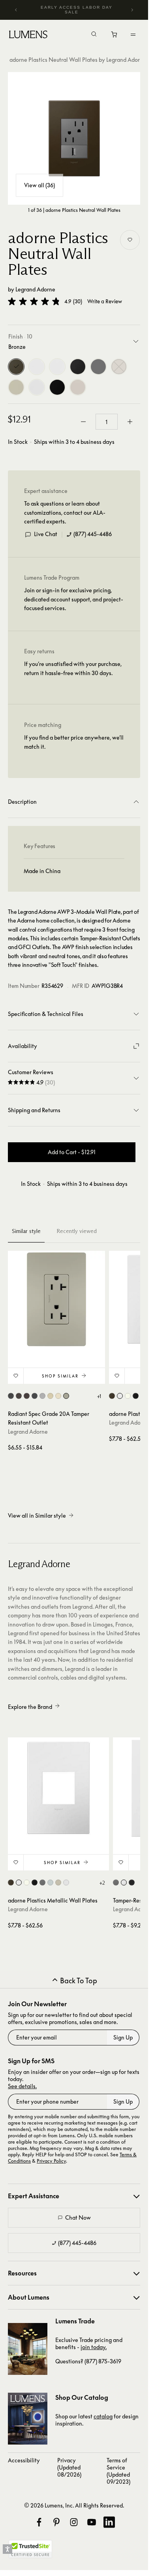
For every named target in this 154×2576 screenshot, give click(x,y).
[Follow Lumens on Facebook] (39, 2522)
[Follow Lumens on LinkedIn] (109, 2522)
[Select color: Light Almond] (58, 1396)
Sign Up (123, 2037)
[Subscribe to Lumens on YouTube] (92, 2522)
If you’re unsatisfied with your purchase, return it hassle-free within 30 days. (73, 668)
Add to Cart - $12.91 (72, 1152)
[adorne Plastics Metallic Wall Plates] (58, 1788)
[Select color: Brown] (19, 1396)
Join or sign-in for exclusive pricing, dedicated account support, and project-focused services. (74, 599)
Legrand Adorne (35, 289)
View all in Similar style (37, 1515)
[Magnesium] (98, 367)
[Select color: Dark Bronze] (27, 1396)
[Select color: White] (124, 1883)
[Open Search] (94, 35)
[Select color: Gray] (42, 1396)
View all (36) (39, 185)
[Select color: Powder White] (66, 1883)
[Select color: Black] (11, 1396)
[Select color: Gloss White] (120, 1396)
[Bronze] (16, 367)
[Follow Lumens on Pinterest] (56, 2522)
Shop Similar (60, 1376)
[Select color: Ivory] (50, 1396)
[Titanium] (16, 387)
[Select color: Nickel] (66, 1396)
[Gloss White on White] (57, 367)
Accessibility (24, 2460)
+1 (99, 1396)
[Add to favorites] (130, 240)
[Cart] (115, 36)
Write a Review (105, 302)
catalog (103, 2416)
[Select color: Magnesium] (42, 1883)
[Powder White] (37, 387)
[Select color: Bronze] (112, 1396)
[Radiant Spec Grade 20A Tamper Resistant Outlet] (56, 1299)
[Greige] (78, 387)
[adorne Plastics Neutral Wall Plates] (74, 138)
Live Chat (46, 534)
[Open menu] (133, 34)
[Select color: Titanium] (58, 1883)
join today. (94, 2347)
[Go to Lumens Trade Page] (28, 2349)
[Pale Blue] (119, 367)
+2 (102, 1883)
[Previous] (16, 10)
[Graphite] (78, 367)
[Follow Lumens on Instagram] (74, 2522)
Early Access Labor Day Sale (77, 10)
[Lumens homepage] (28, 36)
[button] (34, 301)
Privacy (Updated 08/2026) (69, 2467)
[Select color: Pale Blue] (50, 1883)
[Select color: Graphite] (35, 1396)
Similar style (26, 1231)
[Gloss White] (37, 367)
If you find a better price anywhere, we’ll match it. (74, 742)
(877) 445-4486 (93, 534)
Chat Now (78, 2217)
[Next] (132, 10)
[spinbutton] (107, 422)
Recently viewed (77, 1231)
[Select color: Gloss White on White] (128, 1396)
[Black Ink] (57, 387)
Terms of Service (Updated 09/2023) (118, 2471)
